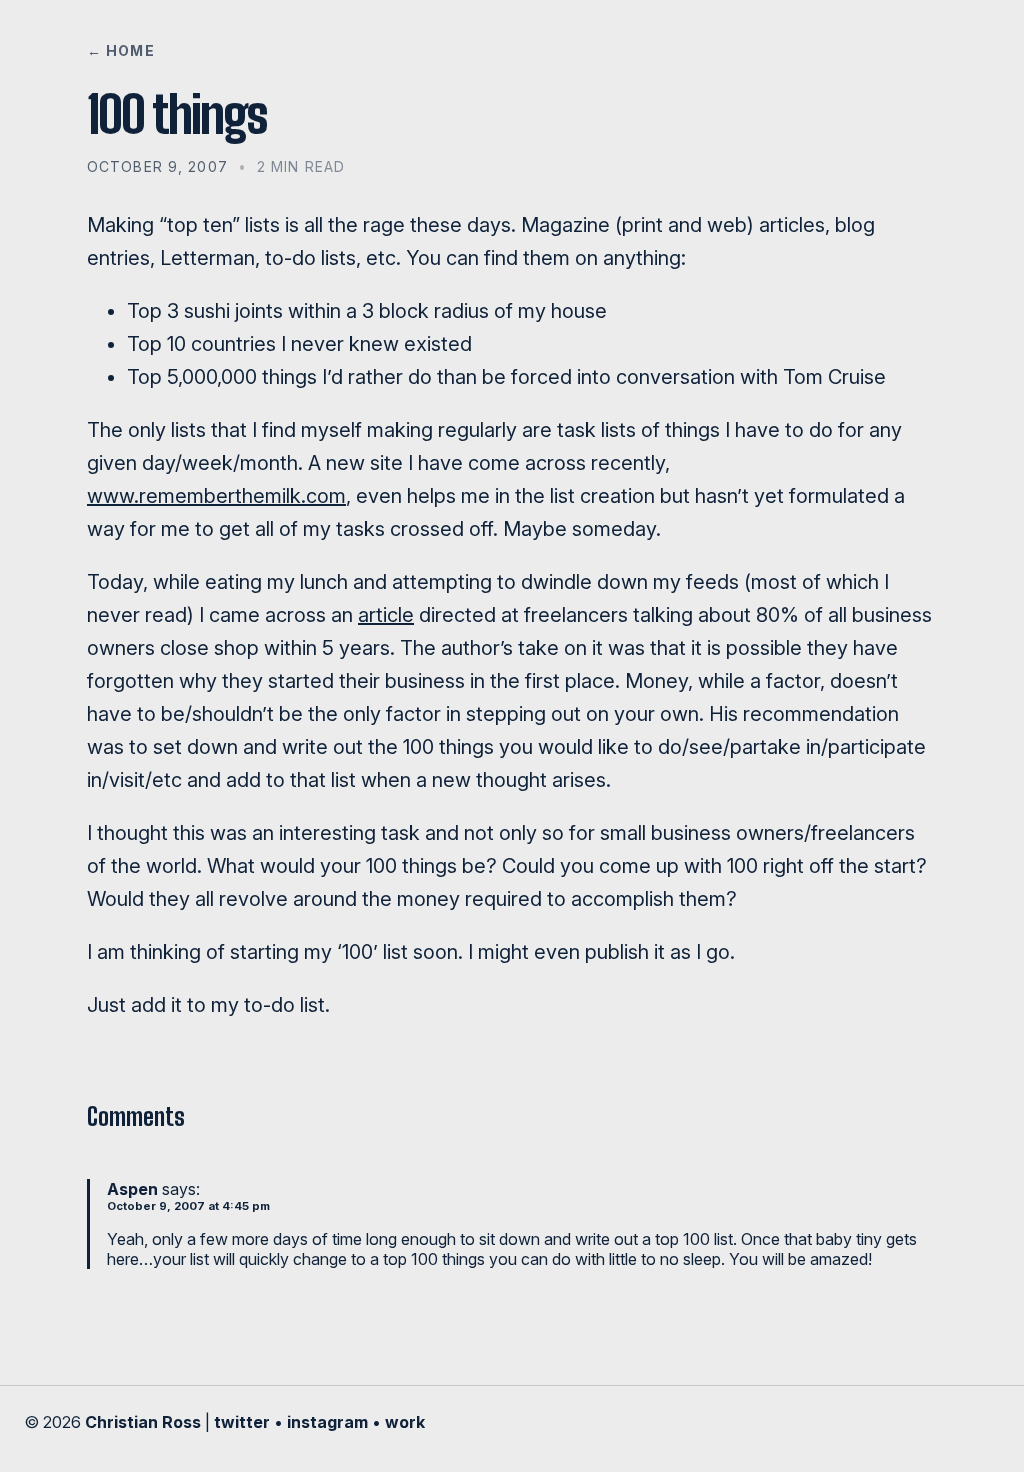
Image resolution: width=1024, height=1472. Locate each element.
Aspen (132, 1189)
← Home (121, 50)
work (405, 1422)
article (386, 615)
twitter (242, 1422)
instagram (327, 1422)
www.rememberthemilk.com (216, 496)
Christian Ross (143, 1422)
